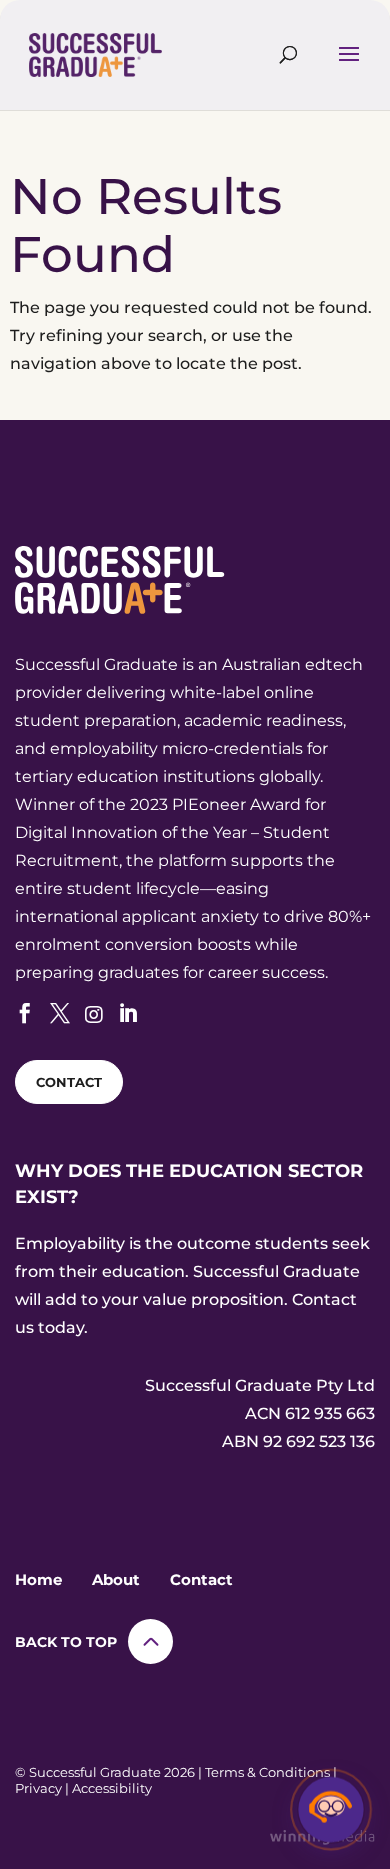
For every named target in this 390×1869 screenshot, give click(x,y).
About (116, 1579)
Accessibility (112, 1788)
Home (38, 1579)
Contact (201, 1579)
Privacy (38, 1788)
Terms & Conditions (267, 1772)
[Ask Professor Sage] (331, 1810)
